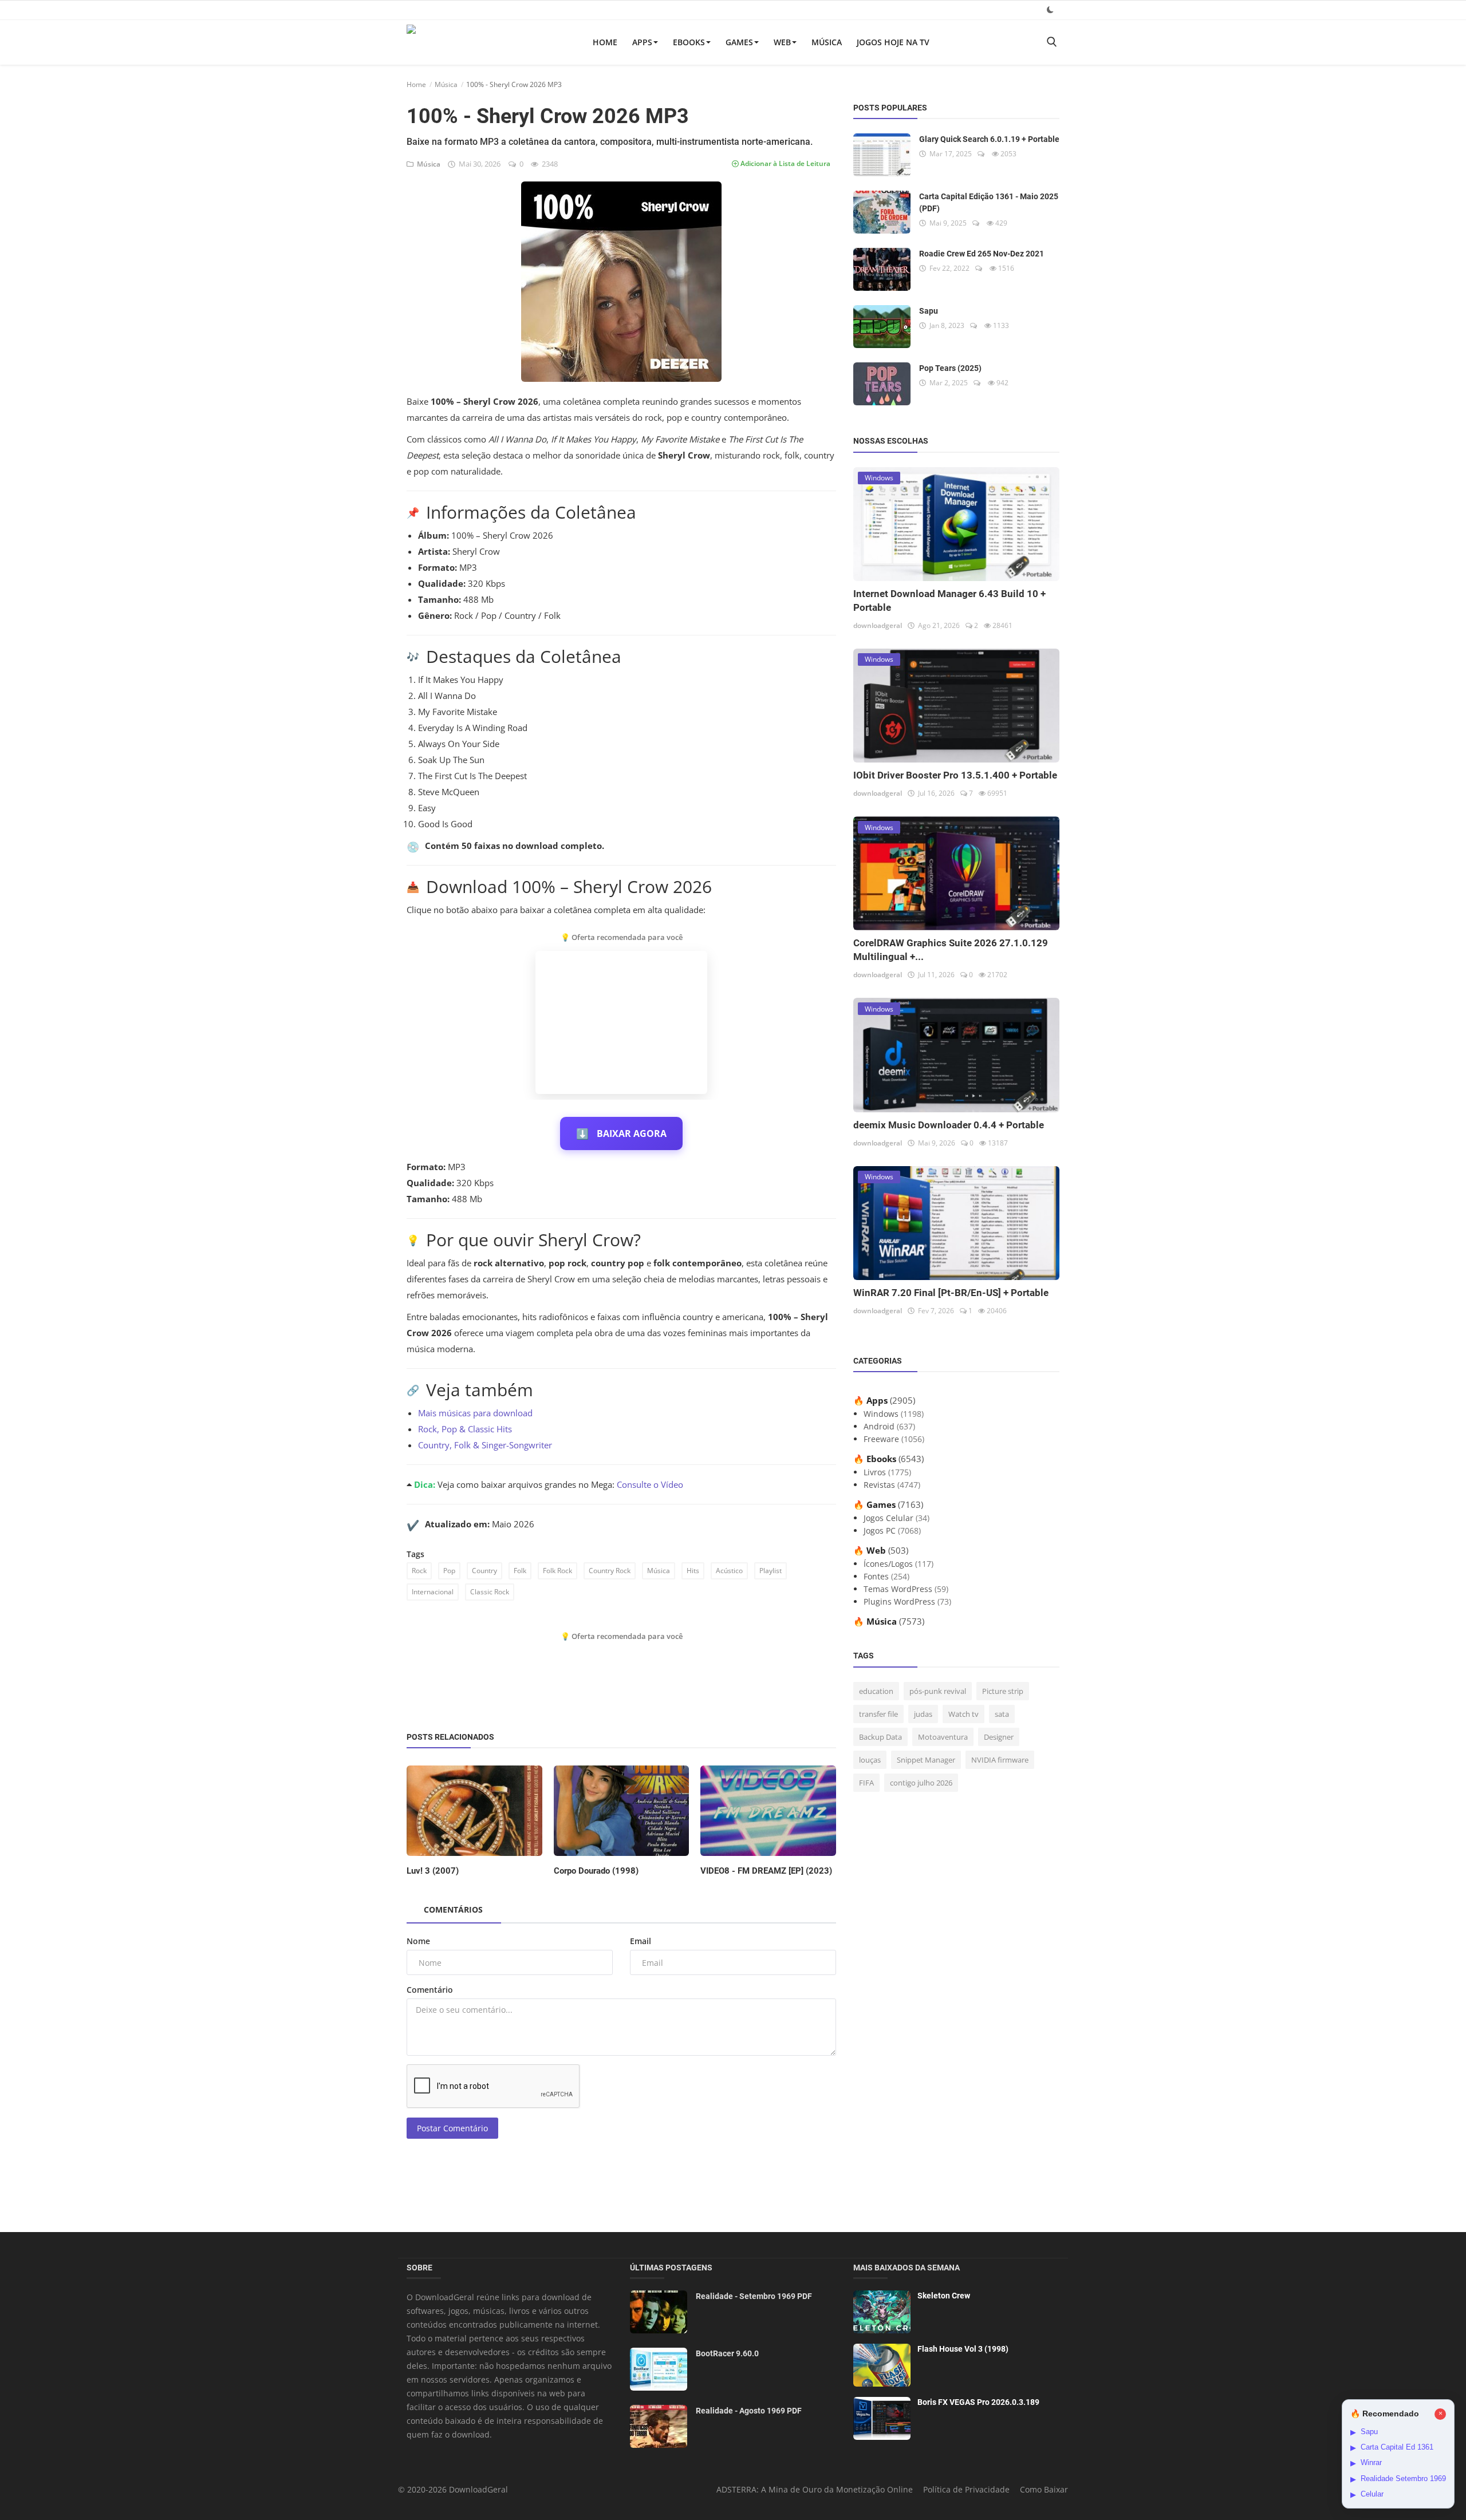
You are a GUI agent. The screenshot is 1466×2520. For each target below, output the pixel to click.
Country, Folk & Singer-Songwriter (485, 1445)
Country (484, 1571)
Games (739, 42)
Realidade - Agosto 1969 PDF (749, 2411)
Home (605, 42)
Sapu (929, 311)
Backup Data (880, 1737)
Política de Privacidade (966, 2489)
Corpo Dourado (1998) (596, 1871)
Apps (642, 42)
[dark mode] (1050, 9)
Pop (449, 1571)
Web (782, 42)
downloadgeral (878, 625)
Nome (418, 1941)
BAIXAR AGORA (621, 1133)
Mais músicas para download (475, 1413)
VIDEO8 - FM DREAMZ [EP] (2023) (766, 1871)
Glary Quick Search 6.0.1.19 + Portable (989, 139)
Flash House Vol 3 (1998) (963, 2349)
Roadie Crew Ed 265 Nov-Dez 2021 (982, 254)
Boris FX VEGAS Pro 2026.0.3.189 (978, 2402)
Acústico (729, 1571)
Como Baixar (1044, 2489)
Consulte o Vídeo (650, 1484)
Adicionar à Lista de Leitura (785, 163)
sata (1002, 1714)
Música (827, 42)
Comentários (453, 1909)
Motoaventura (943, 1737)
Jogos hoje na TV (893, 42)
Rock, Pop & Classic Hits (465, 1429)
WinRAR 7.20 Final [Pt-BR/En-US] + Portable (951, 1293)
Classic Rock (490, 1592)
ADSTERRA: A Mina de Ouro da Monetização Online (815, 2489)
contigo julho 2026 (921, 1783)
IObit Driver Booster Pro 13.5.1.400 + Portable (955, 775)
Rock (419, 1571)
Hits (693, 1571)
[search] (1051, 42)
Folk (520, 1571)
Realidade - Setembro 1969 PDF (754, 2296)
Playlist (771, 1571)
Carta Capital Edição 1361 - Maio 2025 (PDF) (989, 202)
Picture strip (1003, 1691)
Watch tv (963, 1714)
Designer (999, 1737)
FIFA (866, 1783)
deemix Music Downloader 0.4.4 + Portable (949, 1125)
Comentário (430, 1990)
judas (923, 1714)
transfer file (878, 1714)
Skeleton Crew (944, 2296)
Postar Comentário (452, 2128)
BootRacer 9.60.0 (727, 2353)
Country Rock (610, 1571)
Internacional (433, 1592)
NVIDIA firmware (1000, 1760)
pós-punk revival (938, 1691)
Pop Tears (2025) (950, 368)
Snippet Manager (926, 1760)
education (876, 1691)
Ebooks (689, 42)
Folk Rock (557, 1571)
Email (641, 1941)
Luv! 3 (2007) (433, 1871)
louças (870, 1760)
